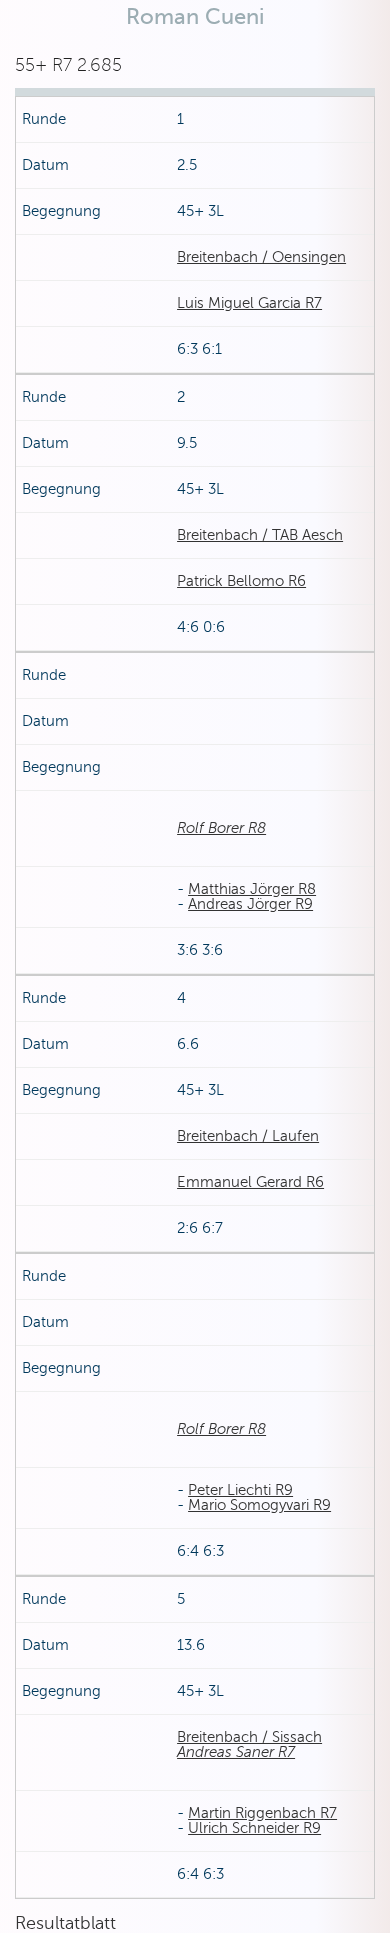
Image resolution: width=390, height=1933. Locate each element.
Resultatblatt (65, 1923)
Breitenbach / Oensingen (261, 257)
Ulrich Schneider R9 (254, 1828)
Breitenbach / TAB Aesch (260, 535)
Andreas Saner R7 (236, 1752)
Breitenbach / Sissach (249, 1737)
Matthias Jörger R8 (252, 889)
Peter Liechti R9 (240, 1490)
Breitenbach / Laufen (248, 1136)
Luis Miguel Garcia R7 (249, 303)
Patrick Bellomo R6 (241, 581)
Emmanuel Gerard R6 (250, 1182)
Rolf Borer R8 (221, 828)
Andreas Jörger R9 (250, 904)
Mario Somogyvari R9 (259, 1505)
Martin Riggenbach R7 (262, 1813)
